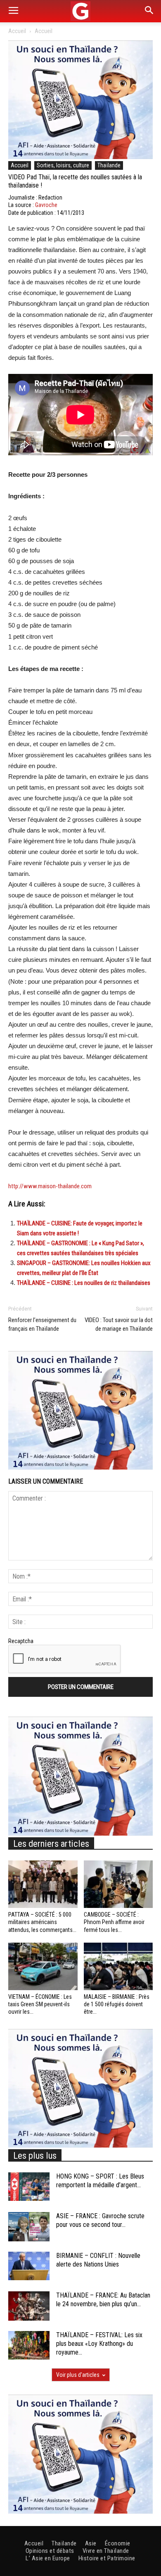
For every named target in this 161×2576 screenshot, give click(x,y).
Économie (118, 2543)
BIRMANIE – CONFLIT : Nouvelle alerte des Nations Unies (98, 2260)
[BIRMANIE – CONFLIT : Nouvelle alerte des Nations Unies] (29, 2266)
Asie (91, 2543)
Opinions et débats (50, 2551)
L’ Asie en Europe (48, 2558)
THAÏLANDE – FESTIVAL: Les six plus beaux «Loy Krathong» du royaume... (99, 2344)
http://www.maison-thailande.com (50, 1186)
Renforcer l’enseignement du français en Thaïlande (42, 1324)
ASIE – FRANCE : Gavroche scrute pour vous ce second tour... (100, 2220)
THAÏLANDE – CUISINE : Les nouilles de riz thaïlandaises (84, 1283)
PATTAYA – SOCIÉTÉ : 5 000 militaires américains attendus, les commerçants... (42, 1922)
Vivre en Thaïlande (106, 2551)
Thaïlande (109, 165)
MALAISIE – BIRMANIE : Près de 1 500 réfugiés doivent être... (117, 2004)
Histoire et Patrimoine (107, 2558)
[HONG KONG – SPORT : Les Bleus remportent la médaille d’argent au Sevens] (29, 2187)
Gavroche (46, 205)
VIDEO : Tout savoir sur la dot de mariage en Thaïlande (119, 1324)
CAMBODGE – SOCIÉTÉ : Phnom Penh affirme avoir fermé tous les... (114, 1922)
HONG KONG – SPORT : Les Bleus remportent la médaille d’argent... (100, 2181)
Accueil (17, 31)
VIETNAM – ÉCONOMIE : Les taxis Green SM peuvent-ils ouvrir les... (40, 2004)
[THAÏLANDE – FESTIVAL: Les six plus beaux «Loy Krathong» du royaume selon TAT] (29, 2345)
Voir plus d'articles (78, 2375)
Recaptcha (21, 1641)
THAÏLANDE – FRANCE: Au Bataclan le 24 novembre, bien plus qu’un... (103, 2300)
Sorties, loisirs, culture (63, 165)
